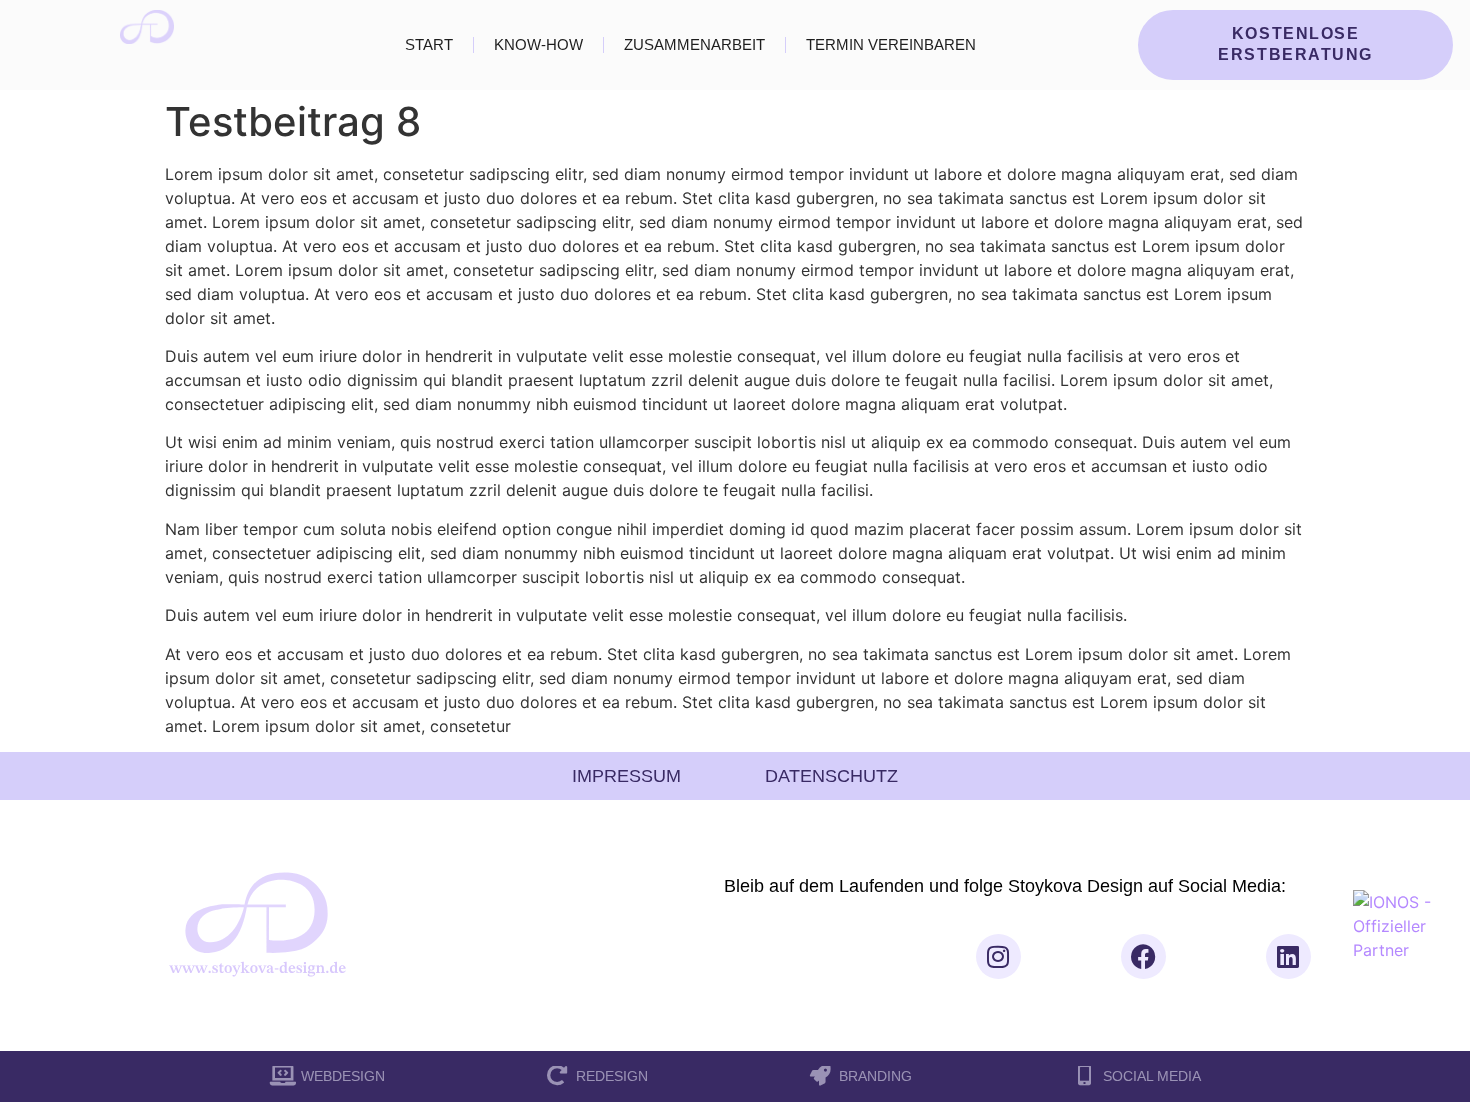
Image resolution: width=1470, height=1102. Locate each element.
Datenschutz (831, 776)
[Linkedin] (1288, 956)
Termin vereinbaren (891, 45)
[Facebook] (1143, 956)
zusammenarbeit (694, 45)
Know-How (538, 45)
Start (429, 45)
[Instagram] (998, 956)
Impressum (626, 776)
